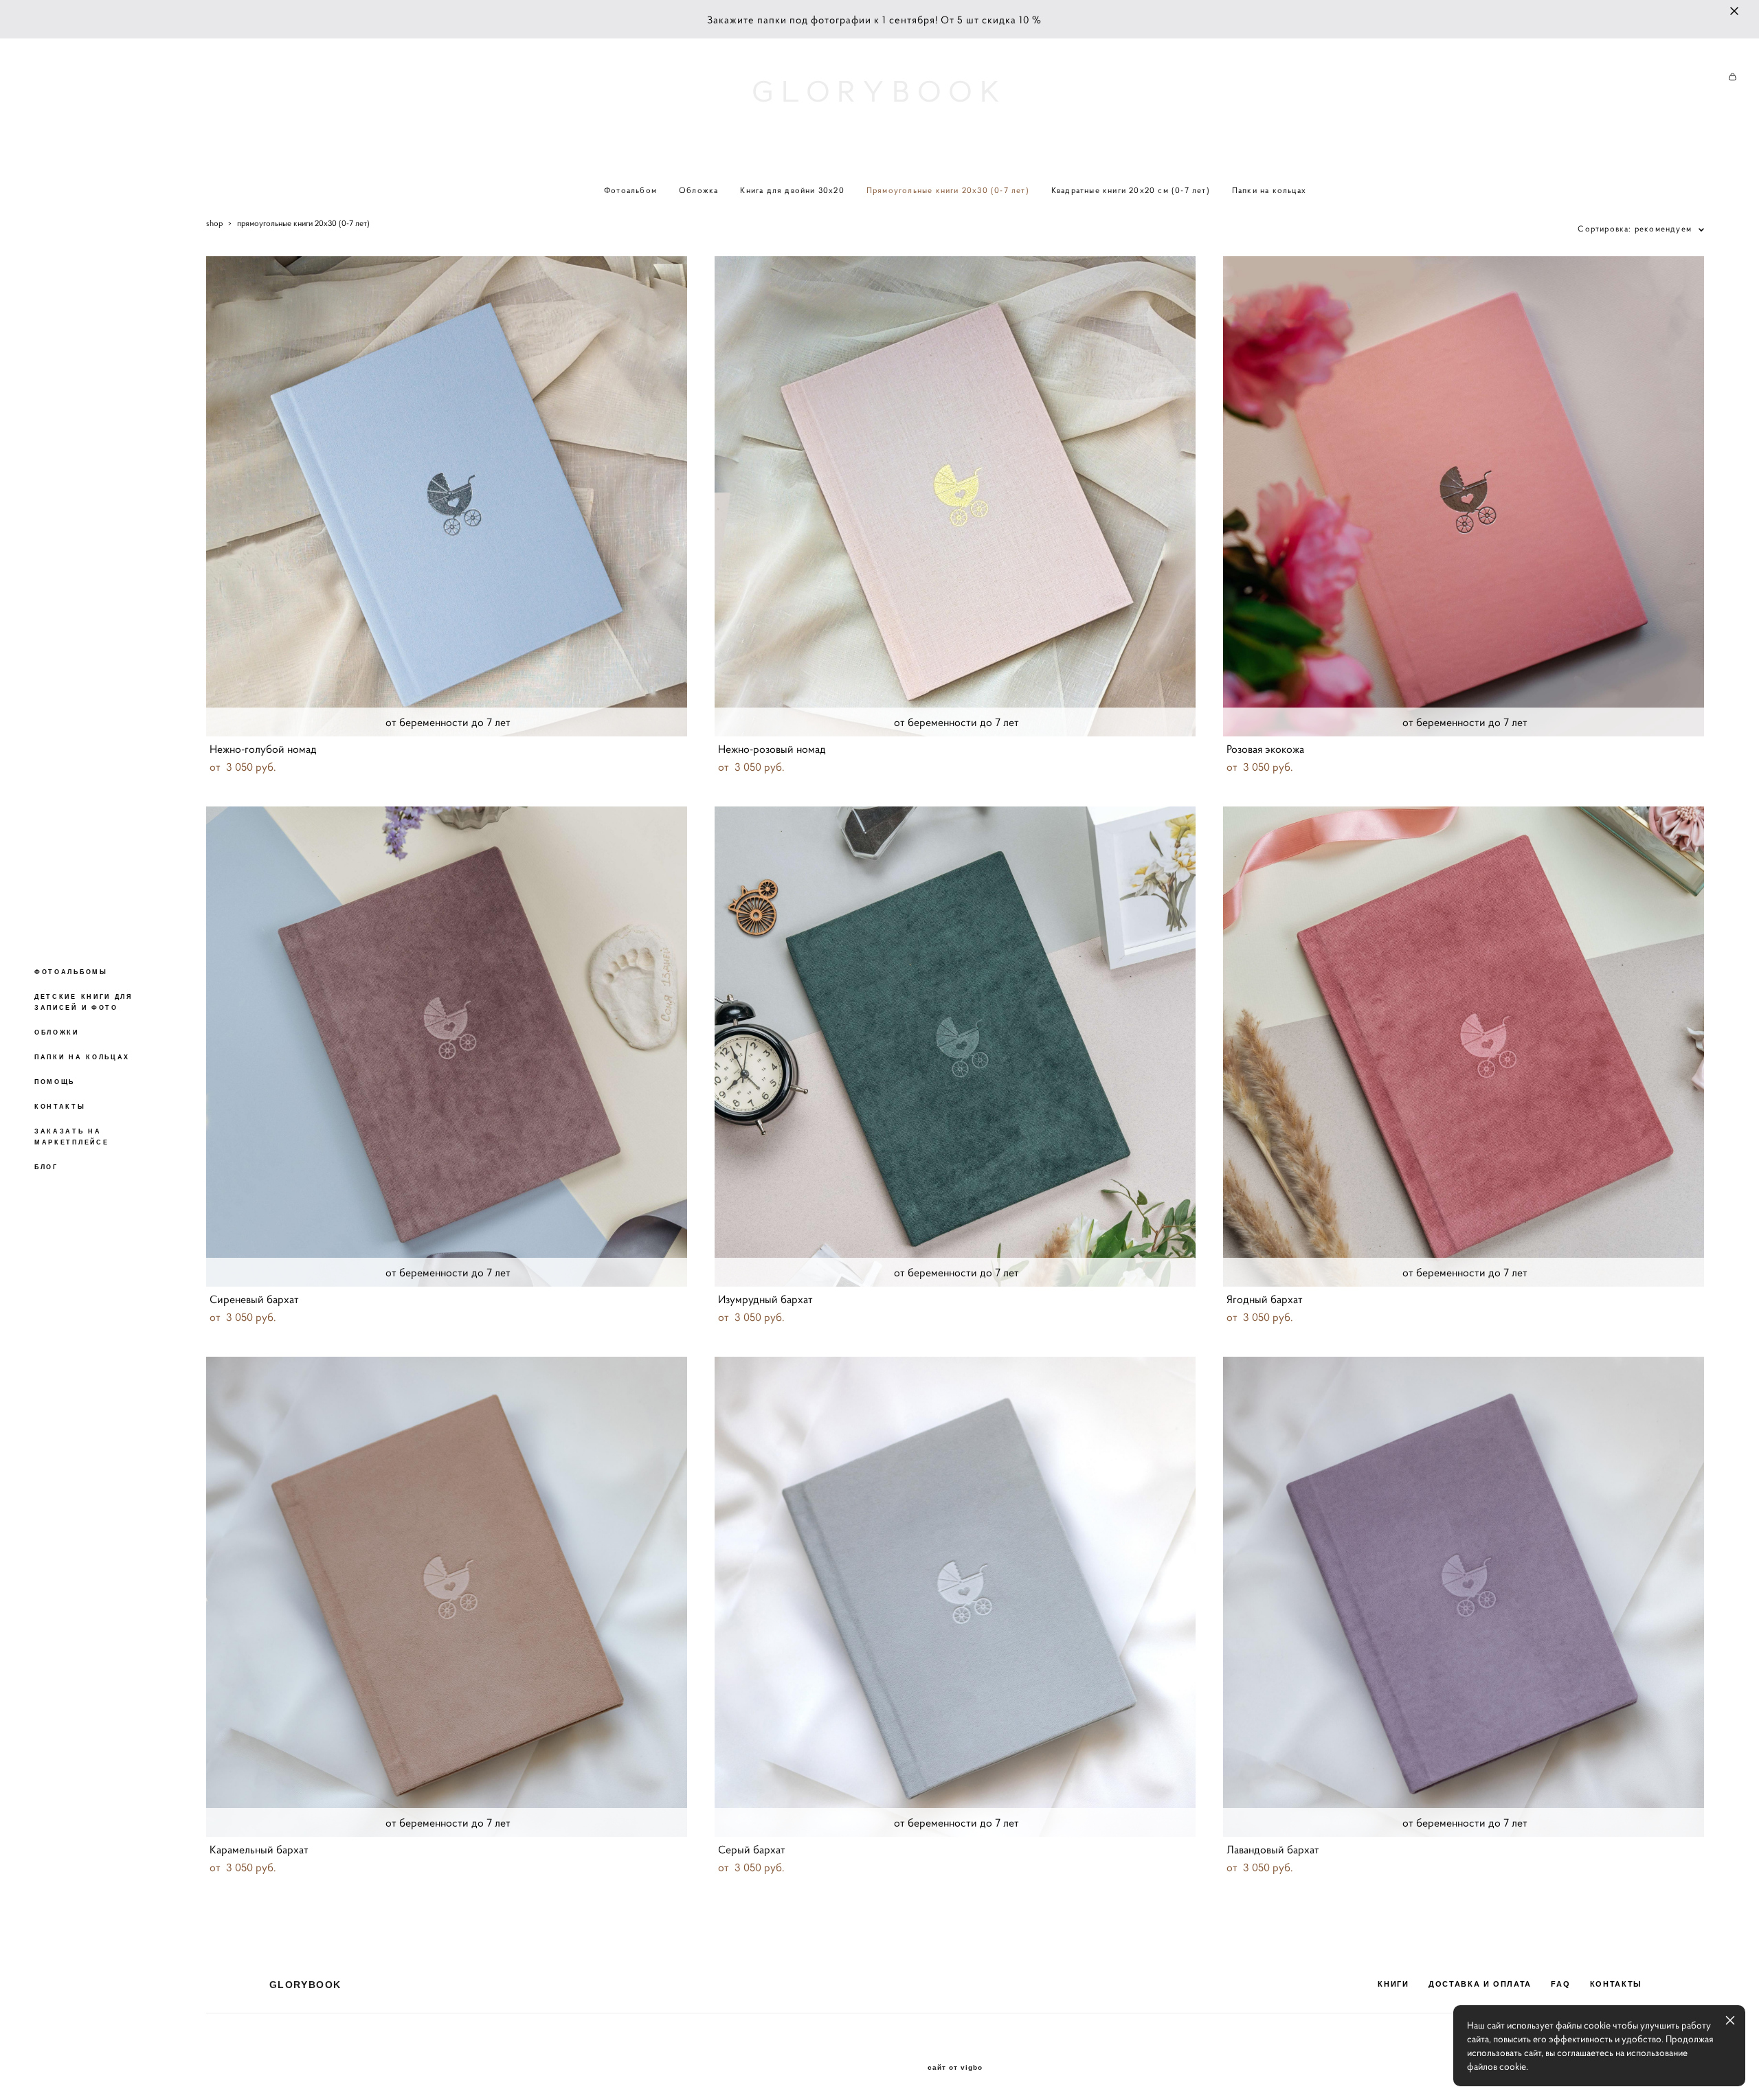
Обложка (698, 190)
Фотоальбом (630, 190)
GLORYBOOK (879, 92)
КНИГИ (1393, 1984)
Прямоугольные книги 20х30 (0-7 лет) (948, 190)
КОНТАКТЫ (60, 1107)
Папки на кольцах (1269, 190)
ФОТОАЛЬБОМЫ (71, 972)
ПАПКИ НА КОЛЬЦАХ (82, 1057)
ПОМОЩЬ (55, 1082)
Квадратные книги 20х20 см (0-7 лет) (1131, 190)
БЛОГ (46, 1167)
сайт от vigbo (955, 2068)
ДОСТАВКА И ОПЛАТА (1480, 1984)
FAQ (1560, 1984)
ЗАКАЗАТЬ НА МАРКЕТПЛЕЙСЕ (71, 1137)
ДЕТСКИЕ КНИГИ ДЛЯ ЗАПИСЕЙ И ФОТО (83, 1002)
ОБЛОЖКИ (57, 1032)
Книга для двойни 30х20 (792, 190)
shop (214, 223)
